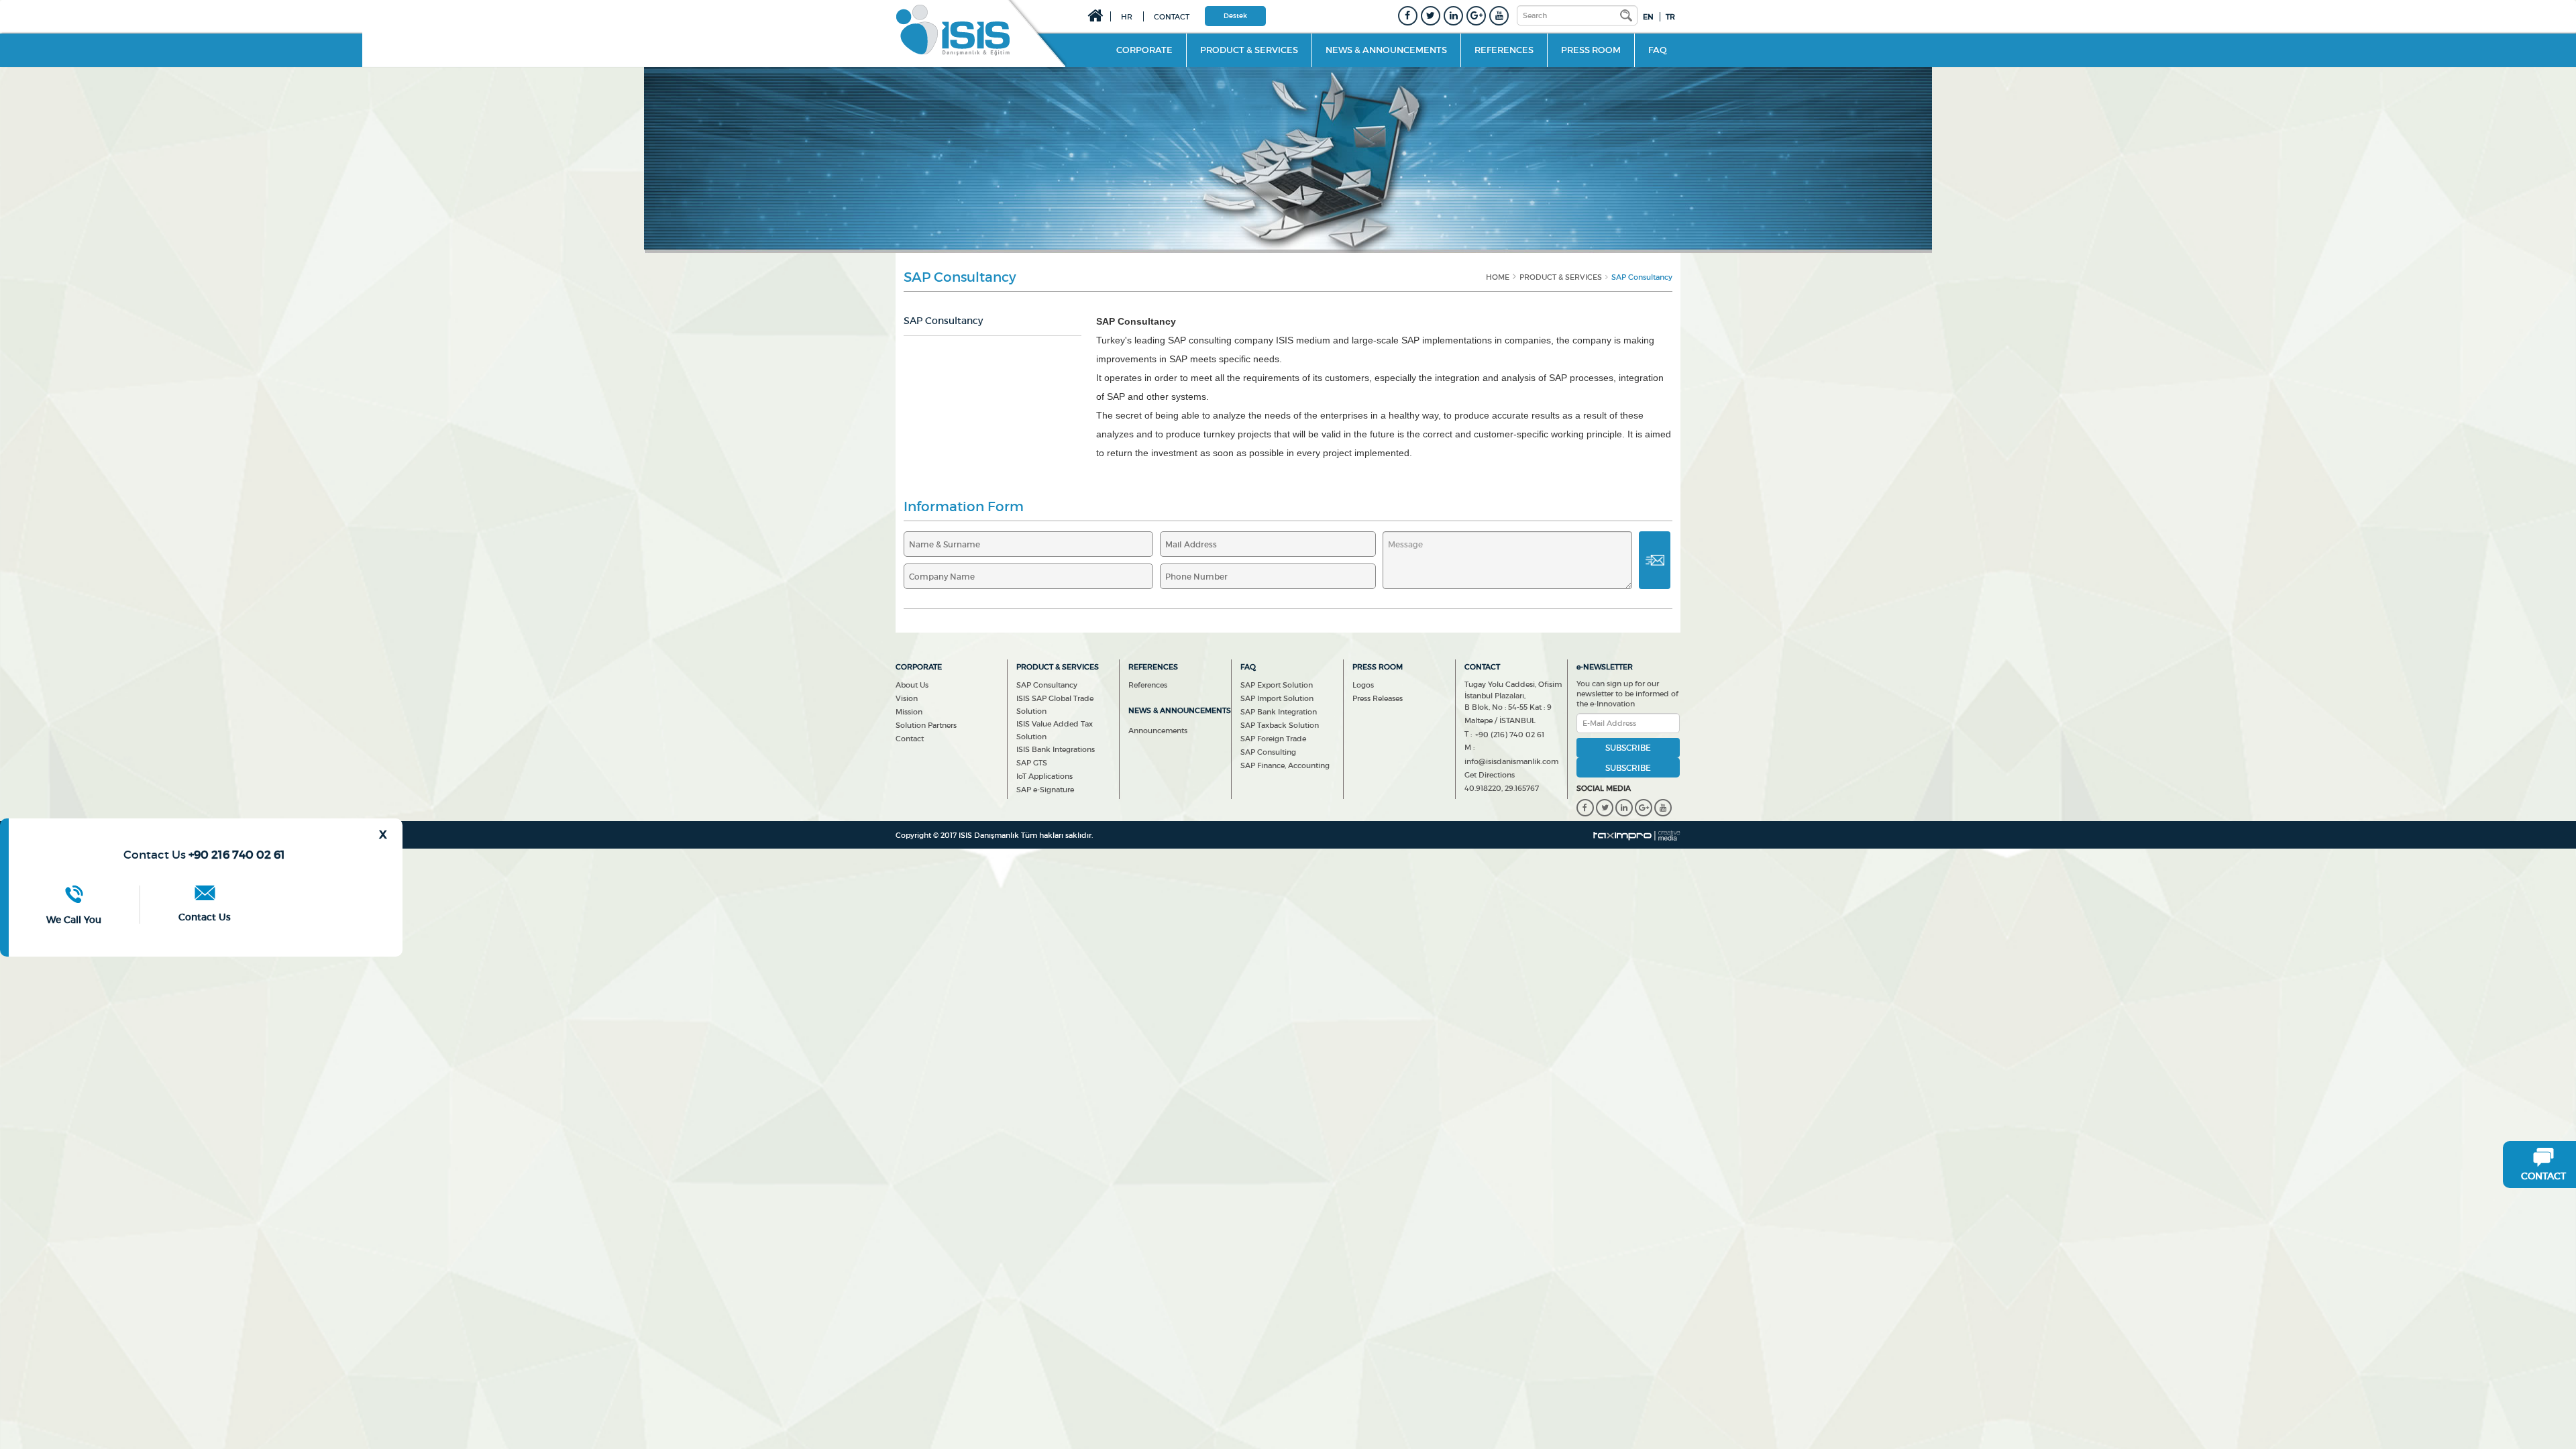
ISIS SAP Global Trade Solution (1055, 705)
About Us (912, 685)
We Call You (74, 920)
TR (1670, 17)
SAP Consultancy (1047, 685)
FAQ (1658, 50)
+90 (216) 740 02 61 (1510, 735)
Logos (1363, 685)
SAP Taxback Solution (1280, 725)
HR (1127, 17)
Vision (907, 698)
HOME (1498, 277)
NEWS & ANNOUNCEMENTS (1386, 50)
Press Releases (1378, 698)
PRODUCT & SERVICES (1249, 50)
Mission (909, 712)
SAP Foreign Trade (1273, 739)
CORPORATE (1151, 50)
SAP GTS (1032, 763)
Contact (910, 739)
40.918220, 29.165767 (1502, 788)
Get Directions (1490, 775)
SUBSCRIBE (1628, 768)
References (1148, 685)
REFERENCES (1504, 50)
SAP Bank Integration (1279, 712)
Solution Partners (926, 725)
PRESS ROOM (1591, 50)
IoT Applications (1044, 776)
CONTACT (1172, 17)
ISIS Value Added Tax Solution (1055, 730)
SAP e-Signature (1045, 790)
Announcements (1158, 731)
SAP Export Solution (1277, 685)
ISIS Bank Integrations (1056, 749)
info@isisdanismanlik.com (1511, 761)
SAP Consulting (1268, 752)
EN (1648, 17)
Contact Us (205, 917)
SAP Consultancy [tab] (943, 321)
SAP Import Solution (1277, 698)
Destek (1235, 16)
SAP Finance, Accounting (1285, 765)
